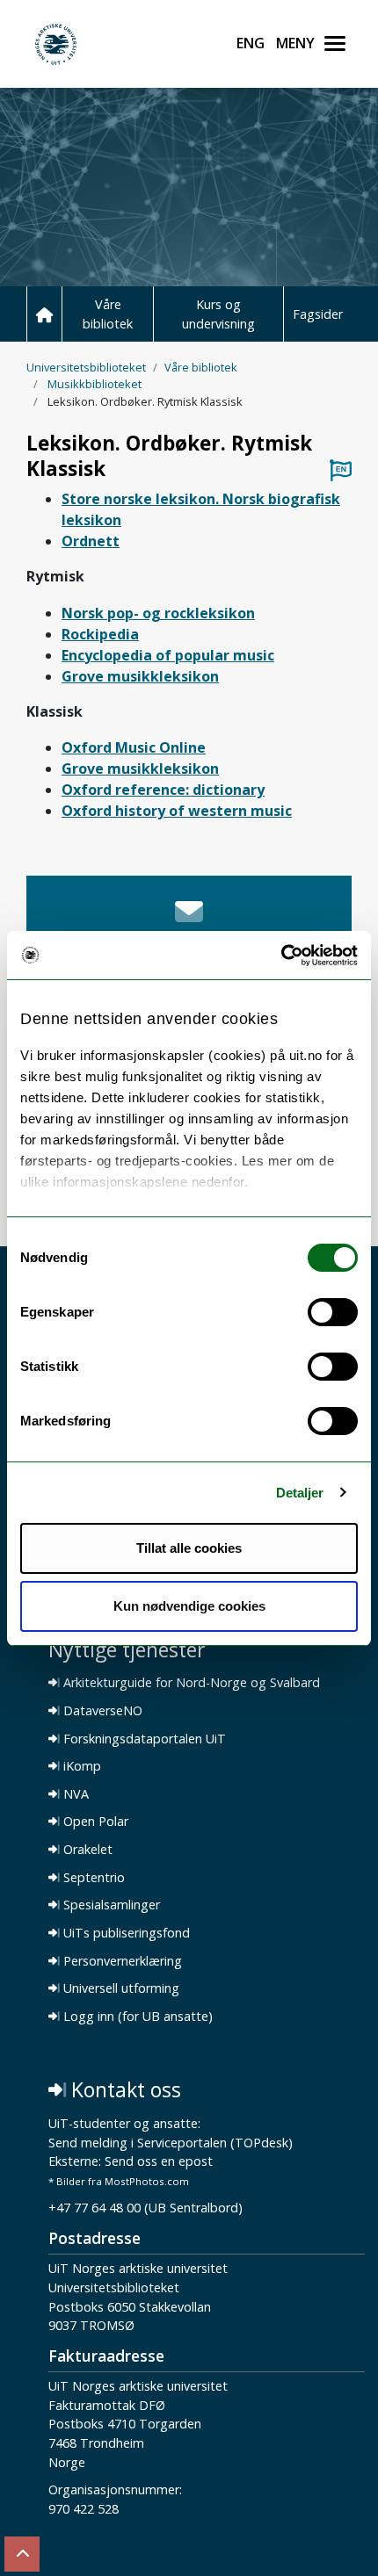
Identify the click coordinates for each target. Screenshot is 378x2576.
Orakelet (86, 1850)
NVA (74, 1794)
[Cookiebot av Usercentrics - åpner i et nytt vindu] (281, 956)
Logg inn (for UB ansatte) (136, 2017)
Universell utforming (120, 1988)
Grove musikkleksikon (140, 676)
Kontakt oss (124, 2090)
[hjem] (44, 314)
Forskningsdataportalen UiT (143, 1739)
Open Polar (94, 1822)
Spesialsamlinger (110, 1905)
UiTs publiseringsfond (125, 1933)
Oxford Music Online (134, 747)
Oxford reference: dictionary (163, 790)
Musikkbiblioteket (94, 384)
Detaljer (300, 1493)
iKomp (80, 1766)
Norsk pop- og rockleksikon (158, 613)
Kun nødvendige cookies (189, 1606)
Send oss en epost (159, 2162)
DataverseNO (101, 1711)
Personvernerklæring (121, 1961)
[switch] (333, 1312)
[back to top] (22, 2554)
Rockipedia (100, 634)
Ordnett (91, 541)
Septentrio (92, 1878)
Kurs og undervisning (218, 314)
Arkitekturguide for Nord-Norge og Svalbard (190, 1683)
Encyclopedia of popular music (168, 655)
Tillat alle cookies (189, 1548)
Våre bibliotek (108, 314)
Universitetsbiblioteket (86, 367)
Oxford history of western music (177, 811)
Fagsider (318, 314)
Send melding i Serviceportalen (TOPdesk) (171, 2143)
